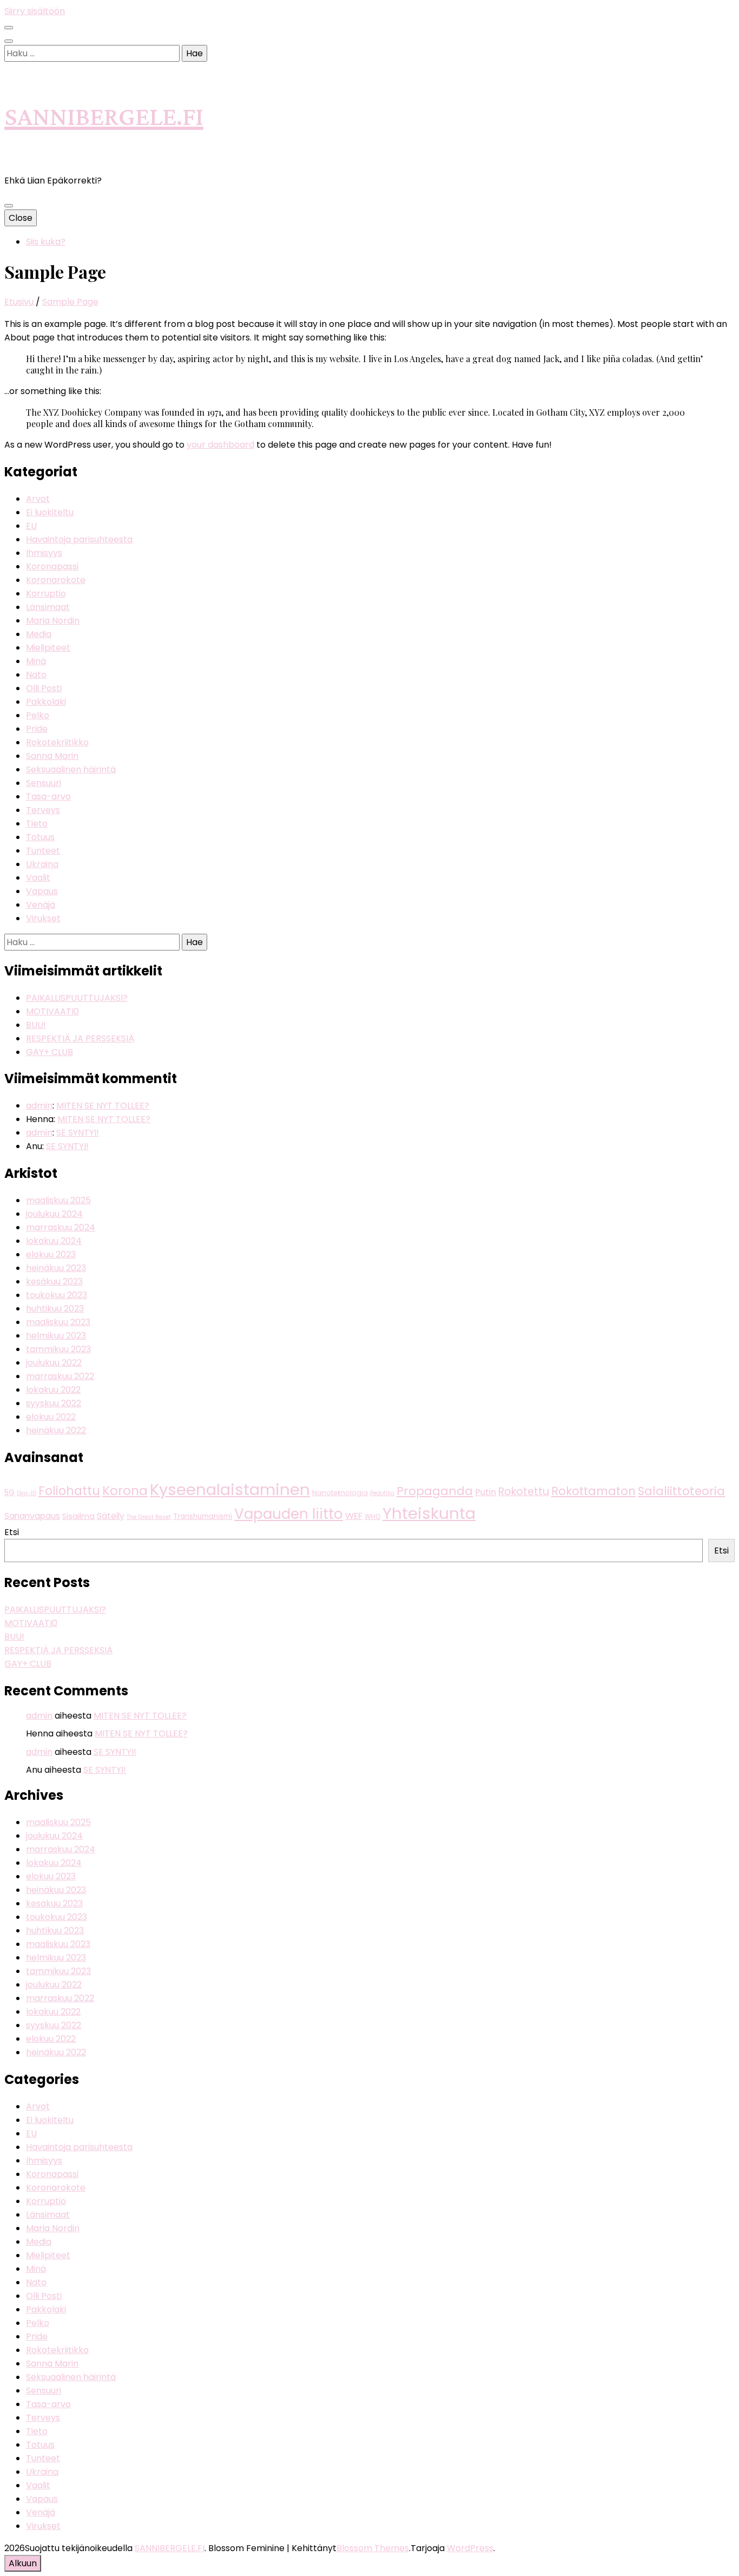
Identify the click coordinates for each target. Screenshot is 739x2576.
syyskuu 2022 (54, 1403)
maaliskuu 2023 (58, 1322)
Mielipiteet (48, 648)
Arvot (38, 499)
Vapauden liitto (289, 1514)
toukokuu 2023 (57, 1295)
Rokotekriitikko (57, 742)
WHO (372, 1516)
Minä (36, 661)
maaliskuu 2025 (58, 1200)
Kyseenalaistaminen (230, 1489)
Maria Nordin (53, 621)
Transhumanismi (203, 1516)
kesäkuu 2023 (54, 1282)
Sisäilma (78, 1516)
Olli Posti (44, 688)
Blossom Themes (373, 2548)
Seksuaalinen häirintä (71, 769)
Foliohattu (69, 1491)
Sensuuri (44, 783)
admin (39, 1106)
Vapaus (42, 891)
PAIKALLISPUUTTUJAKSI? (77, 998)
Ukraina (42, 864)
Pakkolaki (46, 702)
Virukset (43, 918)
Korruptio (46, 594)
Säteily (111, 1516)
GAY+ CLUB (50, 1052)
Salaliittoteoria (681, 1491)
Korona (125, 1490)
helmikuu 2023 (56, 1336)
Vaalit (38, 878)
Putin (486, 1492)
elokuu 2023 (51, 1254)
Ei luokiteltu (50, 512)
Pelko (38, 715)
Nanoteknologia (340, 1493)
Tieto (37, 824)
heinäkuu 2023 (56, 1268)
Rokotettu (524, 1492)
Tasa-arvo (48, 797)
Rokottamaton (593, 1491)
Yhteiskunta (429, 1513)
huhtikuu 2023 (55, 1309)
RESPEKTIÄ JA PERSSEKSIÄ (80, 1038)
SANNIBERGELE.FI (104, 118)
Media (39, 634)
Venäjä (41, 905)
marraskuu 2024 (61, 1227)
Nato (36, 675)
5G (9, 1493)
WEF (354, 1516)
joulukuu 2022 (54, 1363)
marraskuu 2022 (60, 1376)
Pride (37, 729)
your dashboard (220, 445)
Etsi (12, 1532)
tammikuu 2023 (58, 1349)
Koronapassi (52, 566)
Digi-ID (27, 1493)
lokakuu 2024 (54, 1241)
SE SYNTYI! (78, 1133)
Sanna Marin (52, 756)
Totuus (40, 837)
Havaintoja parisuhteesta (79, 539)
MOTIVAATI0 (52, 1011)
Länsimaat (48, 607)
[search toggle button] (9, 41)
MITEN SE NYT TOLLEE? (103, 1106)
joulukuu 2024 (54, 1214)
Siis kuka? (46, 242)
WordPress (470, 2548)
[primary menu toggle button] (9, 206)
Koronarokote (56, 580)
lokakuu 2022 (53, 1390)
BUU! (36, 1025)
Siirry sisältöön (35, 11)
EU (31, 526)
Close (21, 218)
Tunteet (43, 851)
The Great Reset (149, 1517)
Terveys (43, 810)
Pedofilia (382, 1493)
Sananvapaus (32, 1516)
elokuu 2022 (51, 1417)
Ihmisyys (44, 553)
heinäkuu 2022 (56, 1430)
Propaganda (435, 1491)
